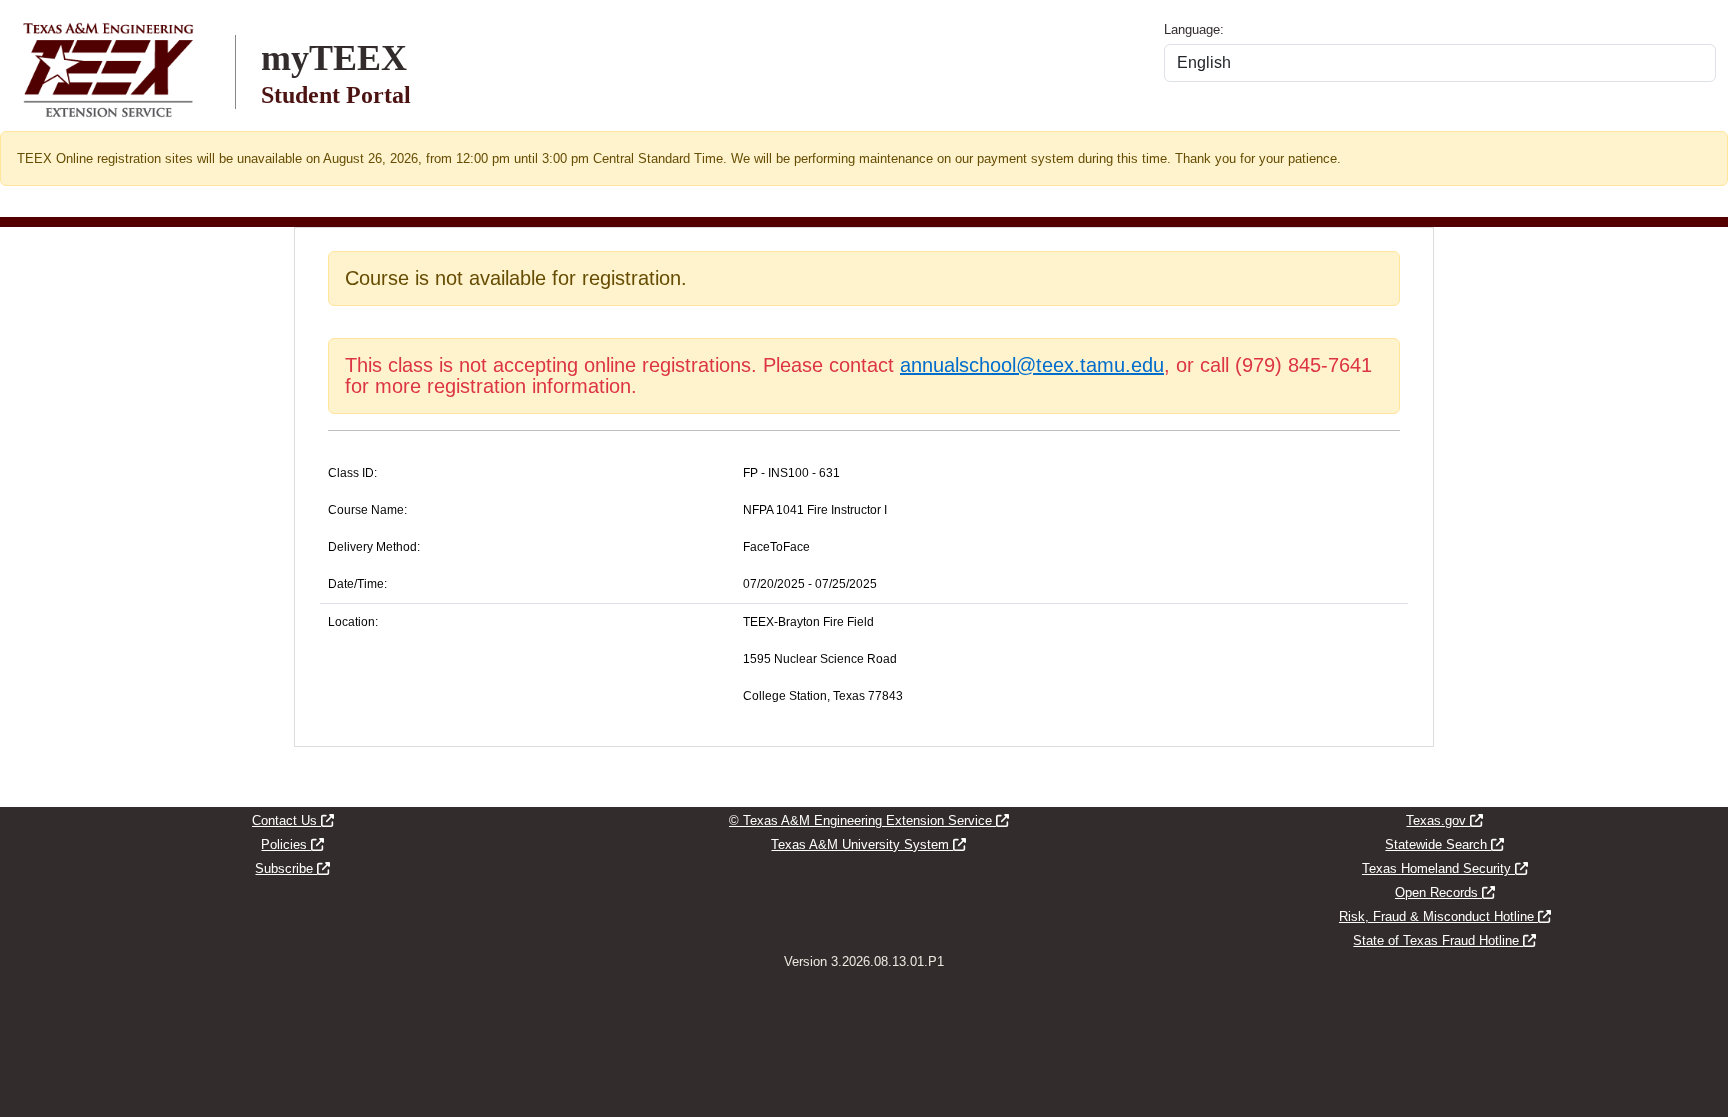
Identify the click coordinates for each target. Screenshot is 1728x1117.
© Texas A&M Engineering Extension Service (869, 820)
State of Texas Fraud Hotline (1444, 940)
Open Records (1445, 892)
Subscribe (292, 868)
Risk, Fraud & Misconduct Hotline (1445, 916)
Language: (1194, 29)
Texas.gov (1444, 820)
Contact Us (293, 820)
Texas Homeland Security (1445, 868)
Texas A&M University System (868, 844)
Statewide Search (1444, 844)
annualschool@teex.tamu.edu (1032, 365)
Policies (292, 844)
